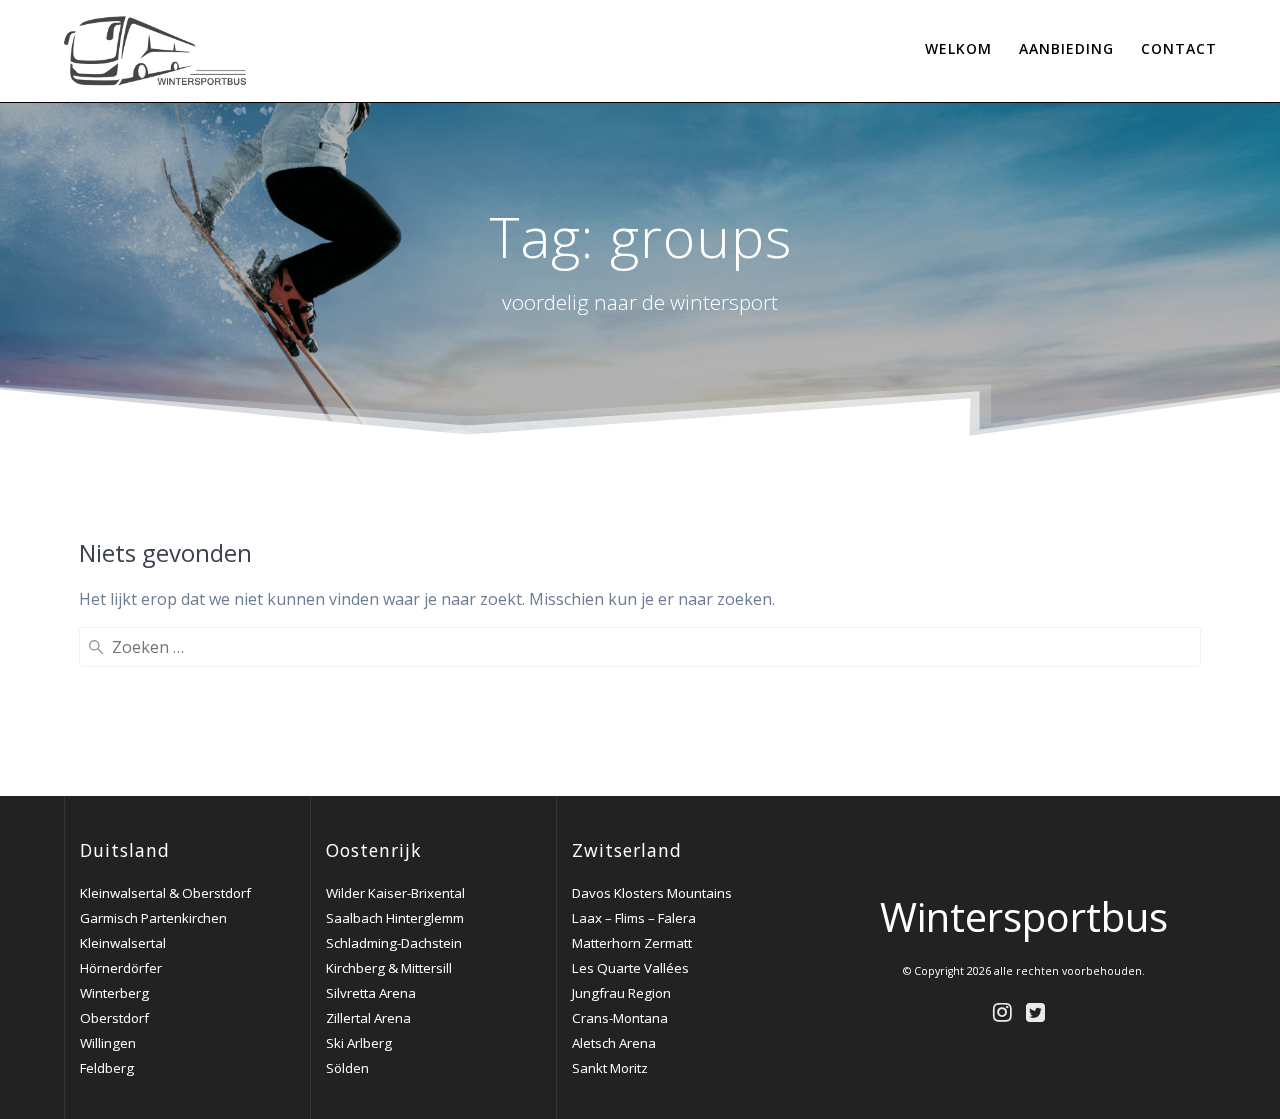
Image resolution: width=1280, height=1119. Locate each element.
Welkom (958, 48)
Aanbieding (1066, 48)
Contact (1179, 48)
